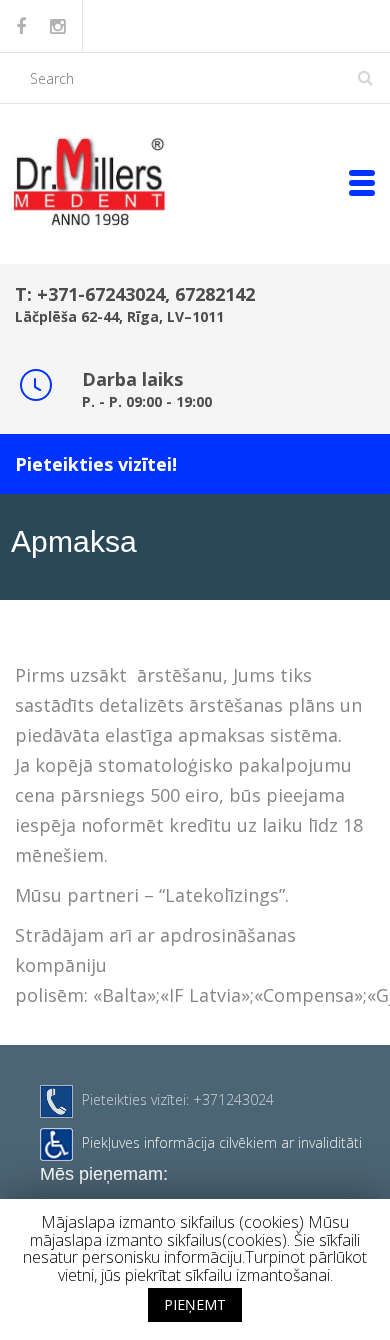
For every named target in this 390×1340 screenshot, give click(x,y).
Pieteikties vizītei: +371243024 (178, 1099)
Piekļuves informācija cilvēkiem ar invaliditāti (222, 1142)
